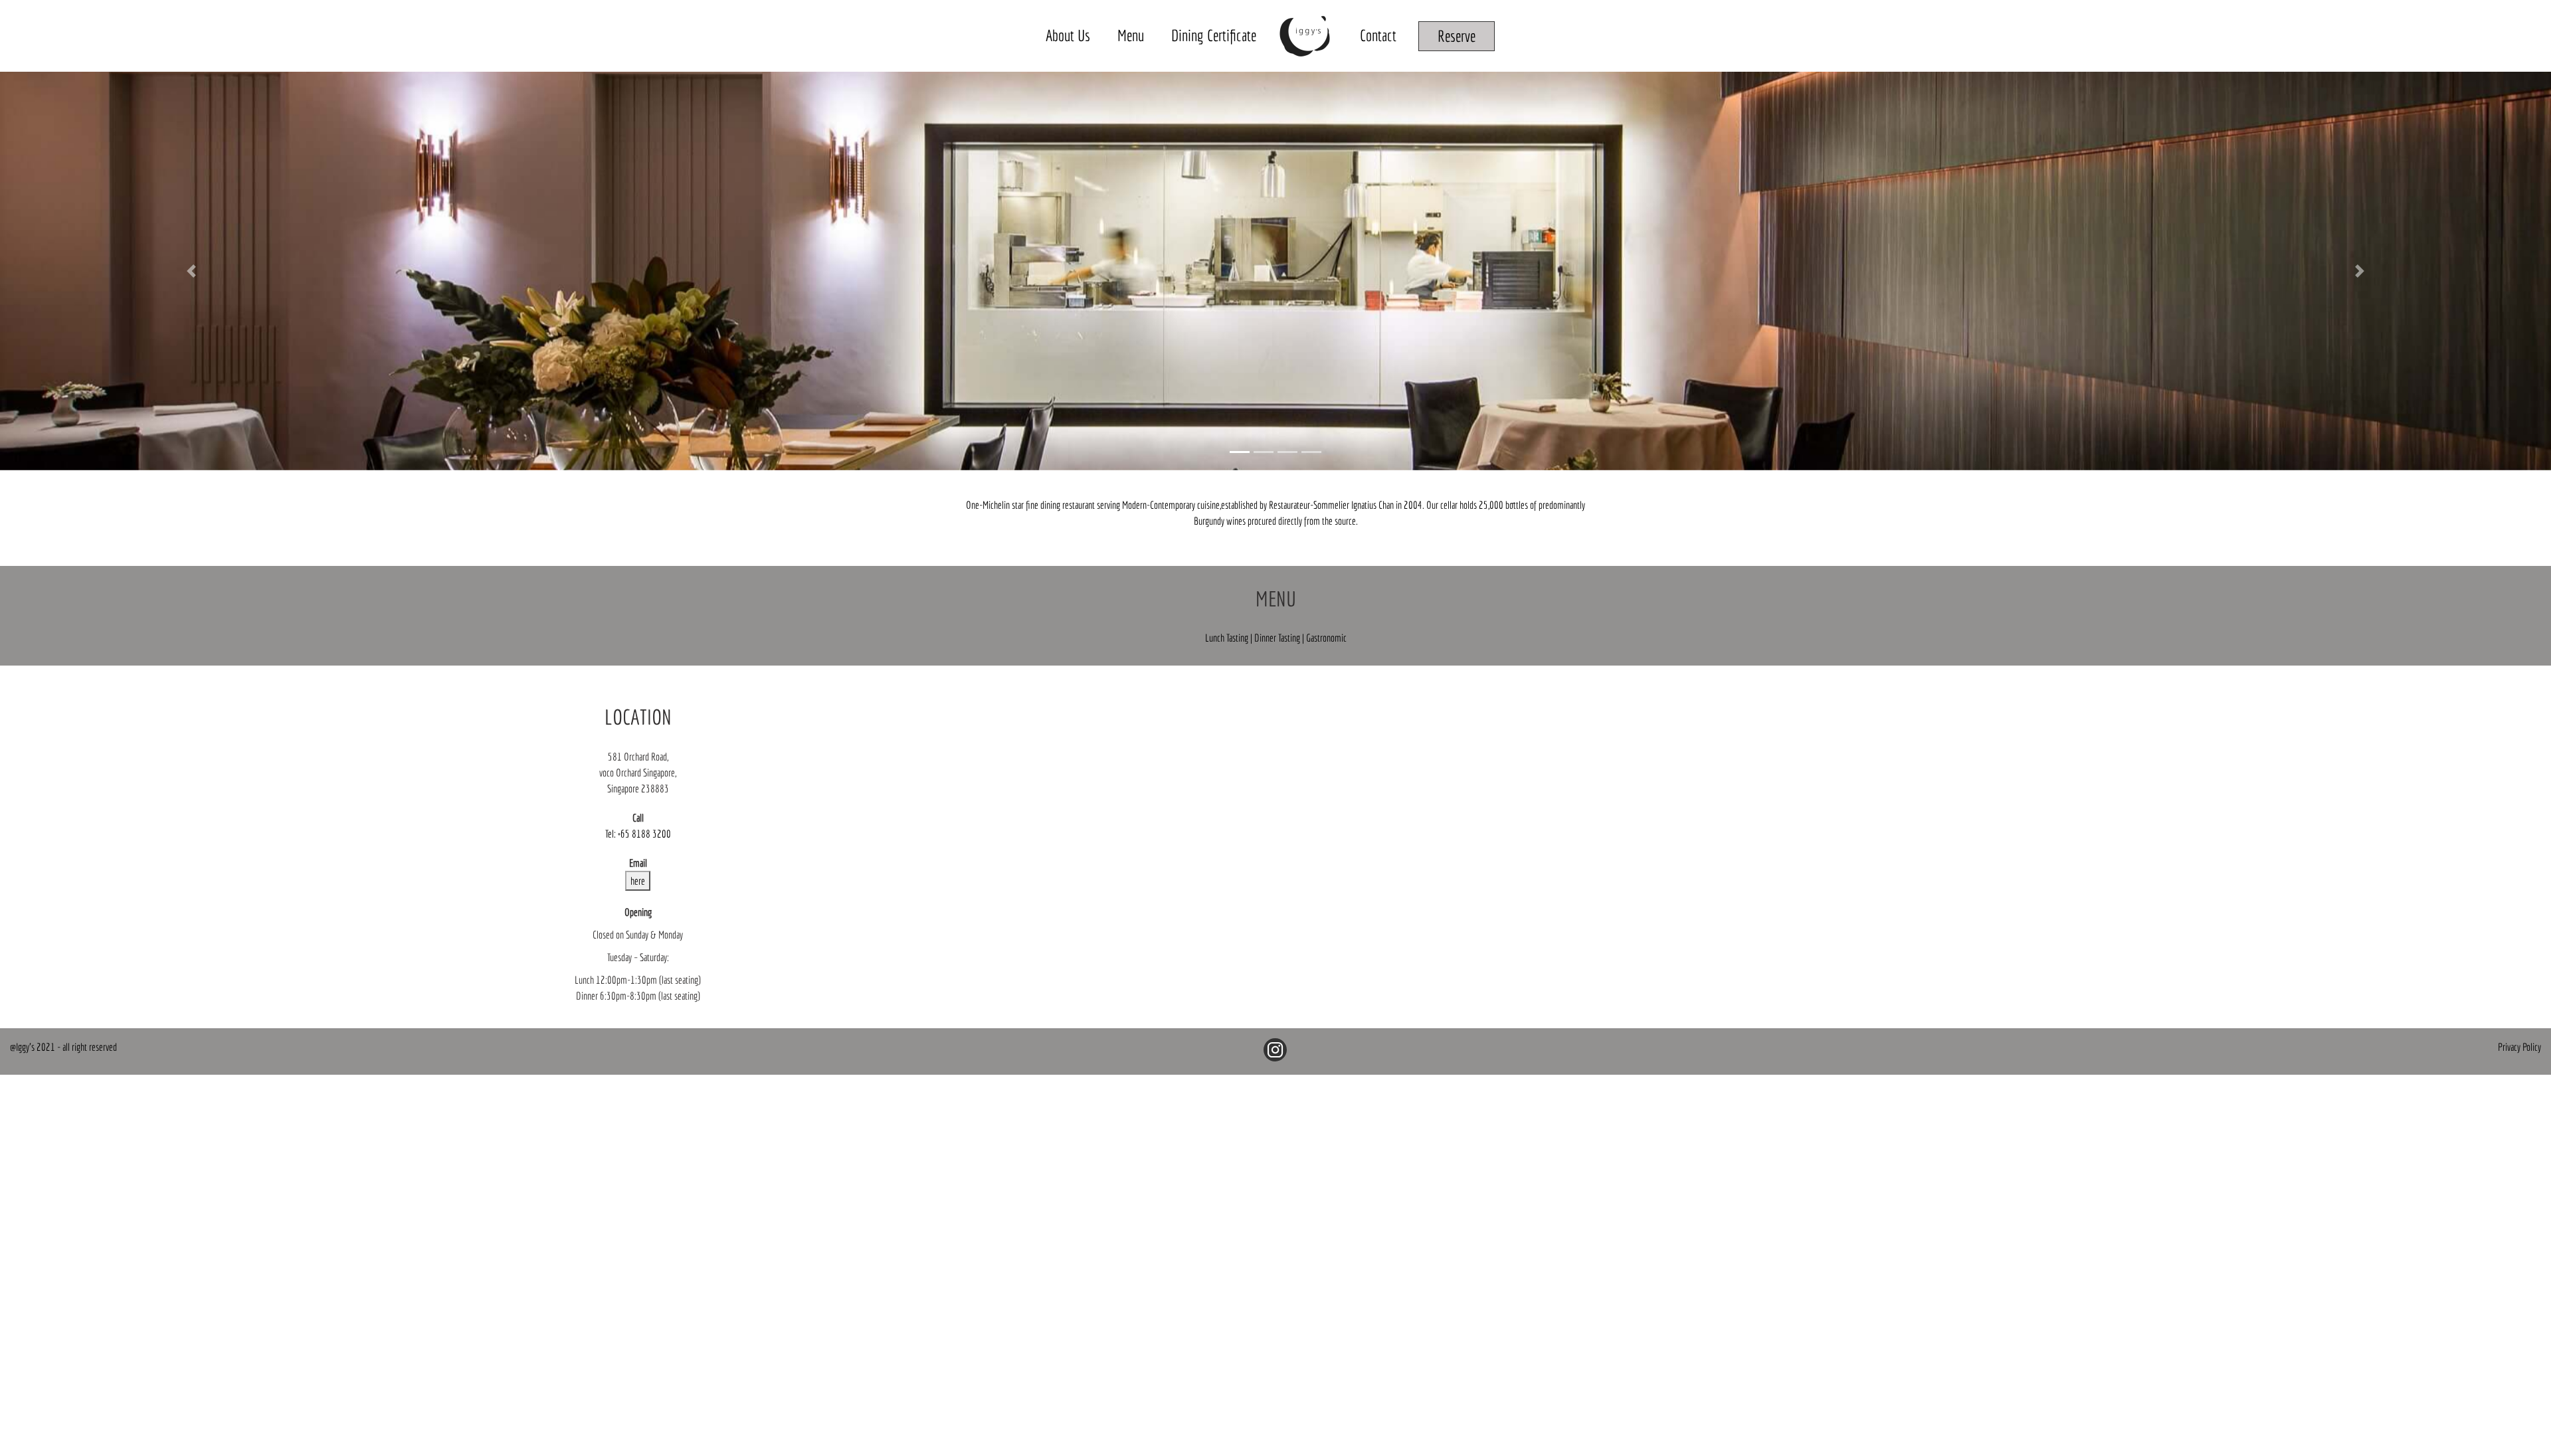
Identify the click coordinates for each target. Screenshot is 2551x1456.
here (638, 881)
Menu (1131, 35)
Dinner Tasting (1278, 638)
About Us (1068, 35)
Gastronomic (1326, 638)
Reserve (1457, 36)
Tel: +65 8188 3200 (638, 834)
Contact (1378, 35)
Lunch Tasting (1228, 638)
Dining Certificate (1214, 35)
